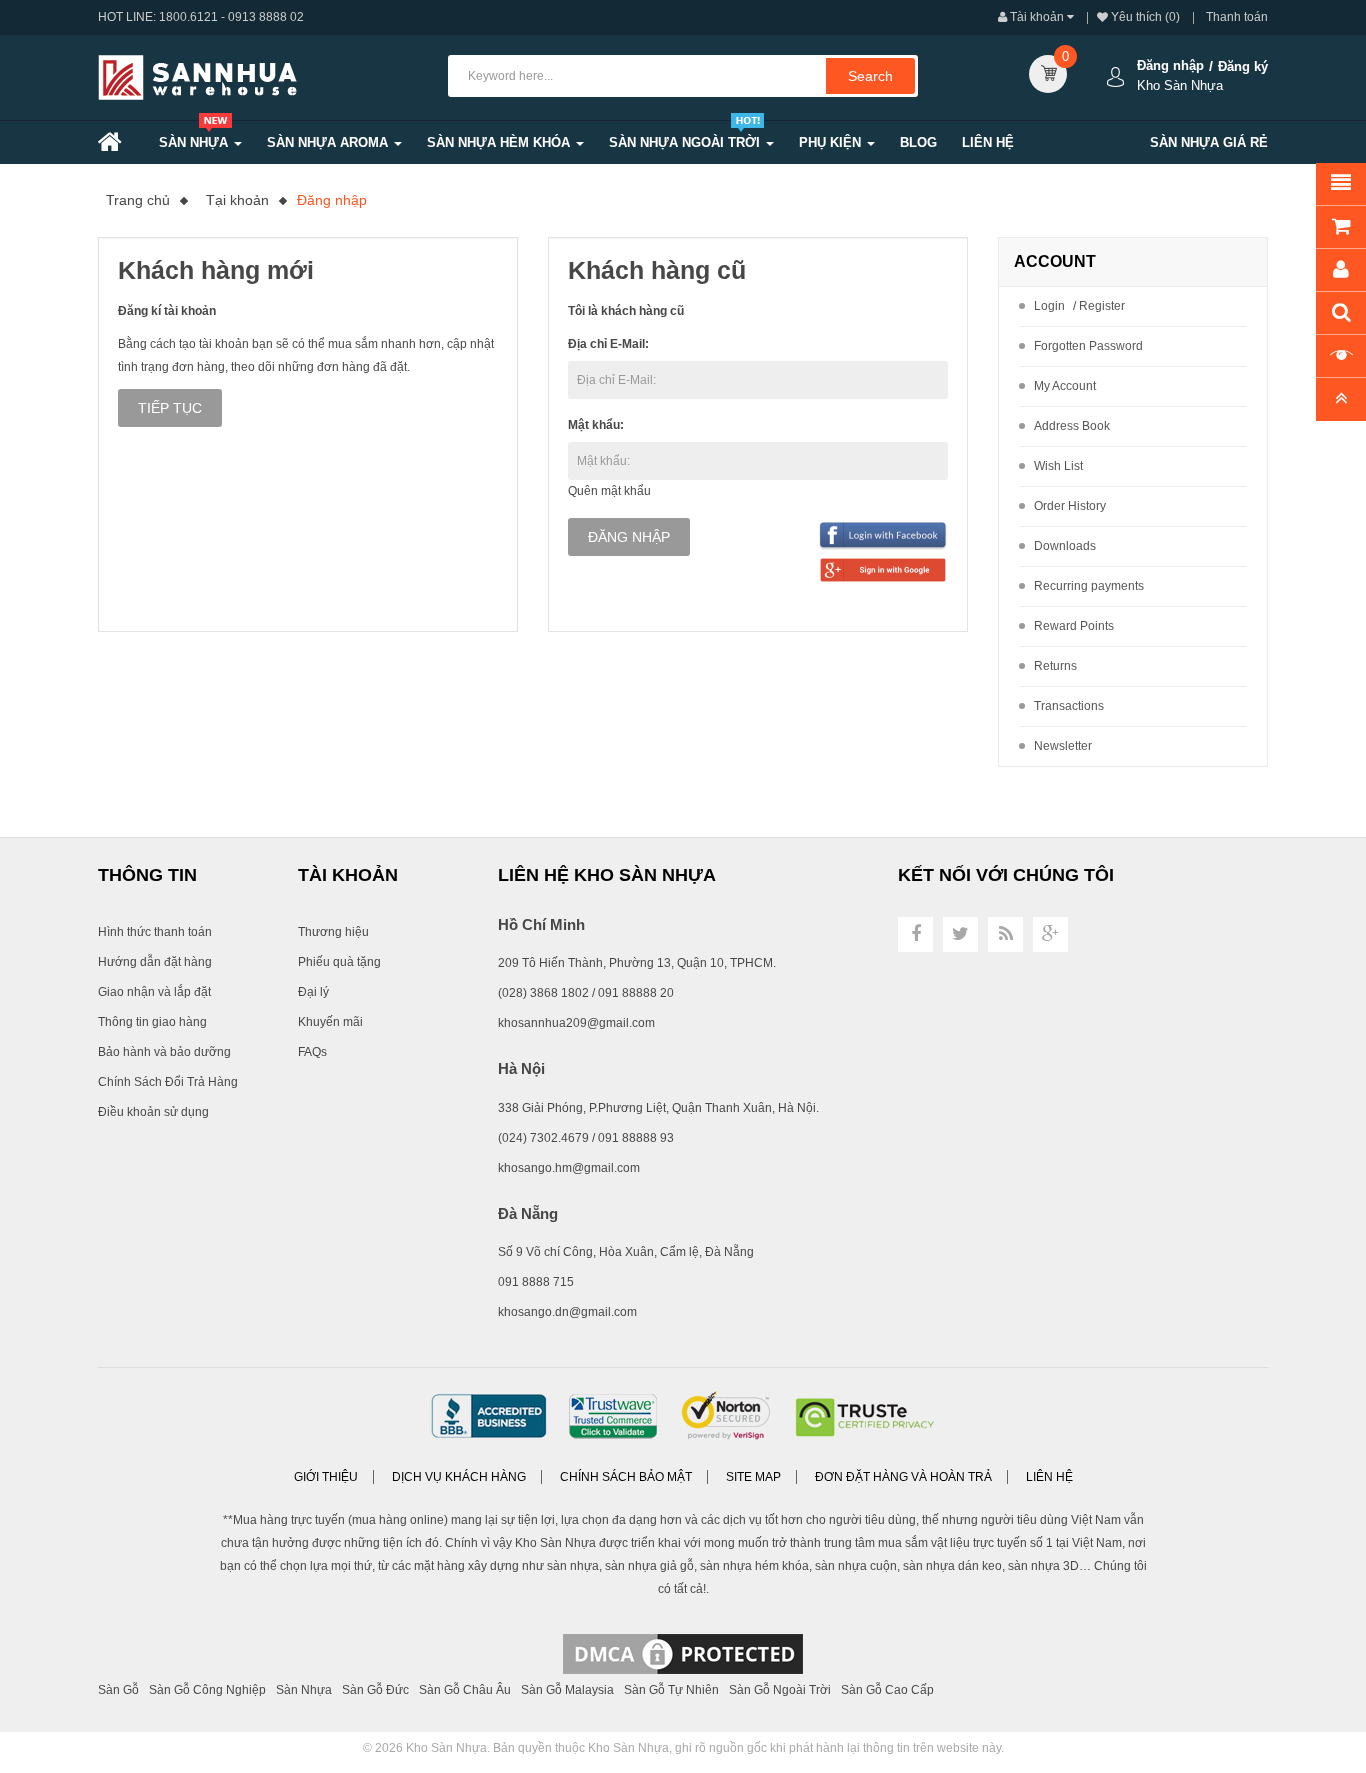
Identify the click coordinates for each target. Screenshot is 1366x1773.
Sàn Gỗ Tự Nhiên (671, 1690)
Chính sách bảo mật (626, 1477)
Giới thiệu (326, 1477)
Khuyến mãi (330, 1022)
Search (870, 76)
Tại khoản (237, 200)
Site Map (753, 1477)
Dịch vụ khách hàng (459, 1477)
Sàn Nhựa (304, 1690)
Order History (1070, 506)
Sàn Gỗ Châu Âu (465, 1690)
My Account (1065, 386)
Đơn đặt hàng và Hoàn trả (903, 1477)
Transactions (1069, 706)
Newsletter (1063, 746)
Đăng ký (1243, 66)
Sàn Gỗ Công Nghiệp (207, 1690)
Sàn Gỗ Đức (375, 1690)
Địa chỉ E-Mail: (608, 344)
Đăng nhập (1170, 65)
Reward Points (1074, 626)
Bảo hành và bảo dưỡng (164, 1052)
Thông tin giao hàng (152, 1022)
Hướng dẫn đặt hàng (155, 962)
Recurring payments (1089, 586)
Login (1049, 306)
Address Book (1072, 426)
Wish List (1058, 466)
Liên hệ (1049, 1477)
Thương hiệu (333, 932)
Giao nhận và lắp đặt (154, 992)
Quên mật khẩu (609, 491)
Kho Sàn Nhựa (446, 1748)
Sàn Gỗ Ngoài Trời (780, 1690)
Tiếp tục (170, 408)
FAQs (312, 1052)
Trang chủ (138, 200)
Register (1102, 306)
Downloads (1065, 546)
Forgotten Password (1088, 346)
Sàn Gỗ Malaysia (567, 1690)
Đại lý (313, 992)
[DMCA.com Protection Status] (683, 1653)
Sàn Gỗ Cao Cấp (887, 1690)
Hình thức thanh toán (155, 932)
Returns (1055, 666)
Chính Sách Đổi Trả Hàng (168, 1082)
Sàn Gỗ (118, 1690)
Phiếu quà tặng (339, 962)
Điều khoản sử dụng (153, 1112)
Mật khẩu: (596, 425)
